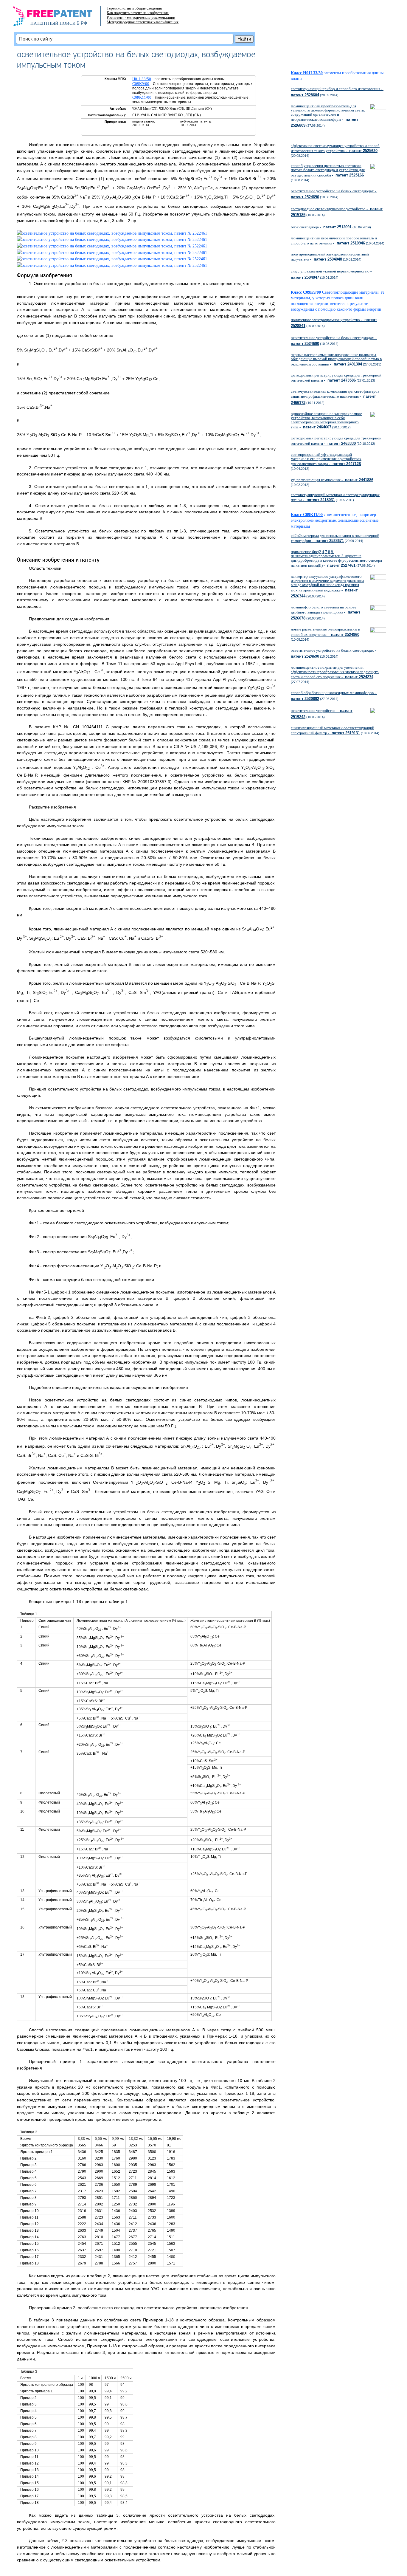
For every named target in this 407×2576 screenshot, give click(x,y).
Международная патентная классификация (143, 22)
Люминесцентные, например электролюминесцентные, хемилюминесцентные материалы (335, 520)
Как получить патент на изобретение (138, 13)
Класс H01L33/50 (307, 73)
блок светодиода (321, 227)
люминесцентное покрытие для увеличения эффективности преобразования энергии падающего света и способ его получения (335, 672)
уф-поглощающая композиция (332, 480)
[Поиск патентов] (59, 18)
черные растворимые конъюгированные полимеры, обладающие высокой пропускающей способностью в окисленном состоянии (336, 359)
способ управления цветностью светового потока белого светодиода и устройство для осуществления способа (328, 170)
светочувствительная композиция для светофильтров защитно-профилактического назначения (335, 397)
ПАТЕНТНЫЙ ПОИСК (53, 23)
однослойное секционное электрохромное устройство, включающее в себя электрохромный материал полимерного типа (326, 420)
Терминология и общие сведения (134, 8)
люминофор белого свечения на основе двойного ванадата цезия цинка (326, 613)
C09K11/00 (142, 97)
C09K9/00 (141, 84)
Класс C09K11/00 (307, 515)
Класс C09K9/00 (306, 292)
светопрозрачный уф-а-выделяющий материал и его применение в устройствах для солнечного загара (326, 459)
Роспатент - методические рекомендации (141, 17)
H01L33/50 (142, 79)
